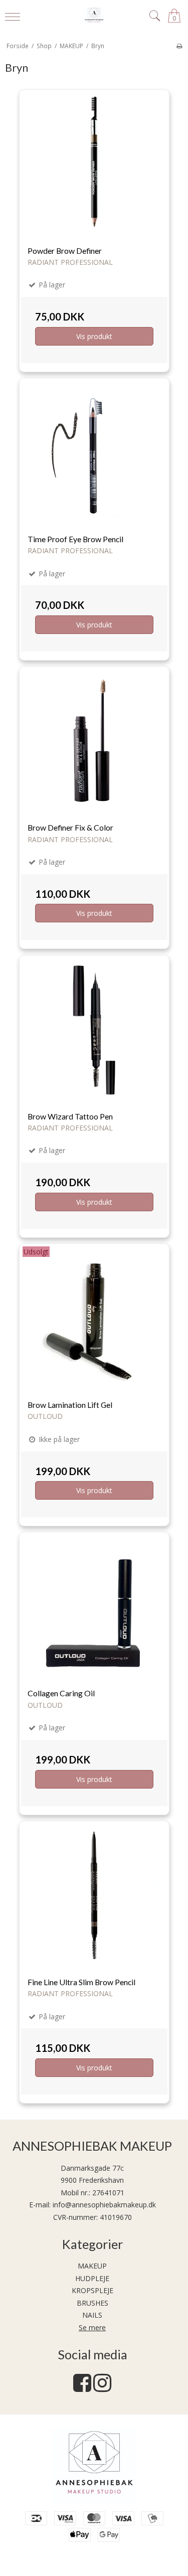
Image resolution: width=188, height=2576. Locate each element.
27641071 (108, 2193)
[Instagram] (102, 2388)
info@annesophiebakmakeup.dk (104, 2205)
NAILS (92, 2315)
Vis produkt (94, 336)
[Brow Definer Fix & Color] (94, 741)
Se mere (92, 2327)
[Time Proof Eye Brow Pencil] (94, 453)
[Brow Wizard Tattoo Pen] (94, 1030)
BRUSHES (92, 2303)
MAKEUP (92, 2266)
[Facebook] (82, 2388)
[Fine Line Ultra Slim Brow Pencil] (94, 1896)
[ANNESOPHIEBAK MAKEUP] (94, 16)
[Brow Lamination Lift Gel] (94, 1319)
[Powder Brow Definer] (94, 165)
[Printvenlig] (179, 46)
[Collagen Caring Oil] (94, 1607)
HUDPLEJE (92, 2278)
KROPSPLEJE (92, 2290)
